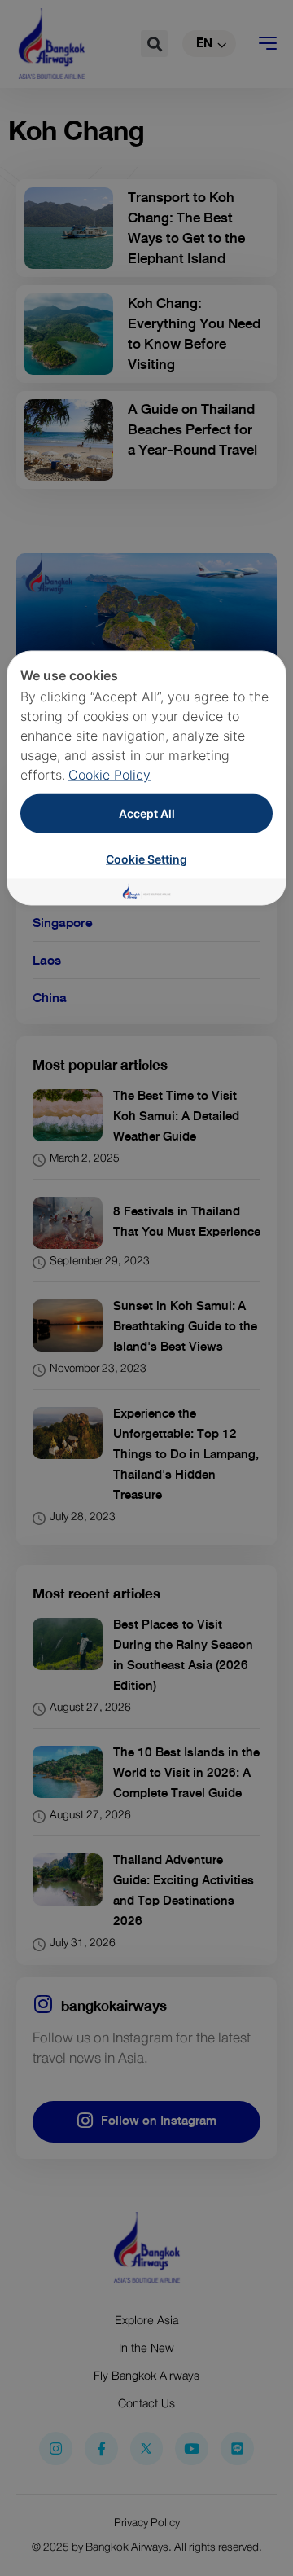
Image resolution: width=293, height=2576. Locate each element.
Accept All (147, 813)
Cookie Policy (109, 775)
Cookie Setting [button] (146, 859)
